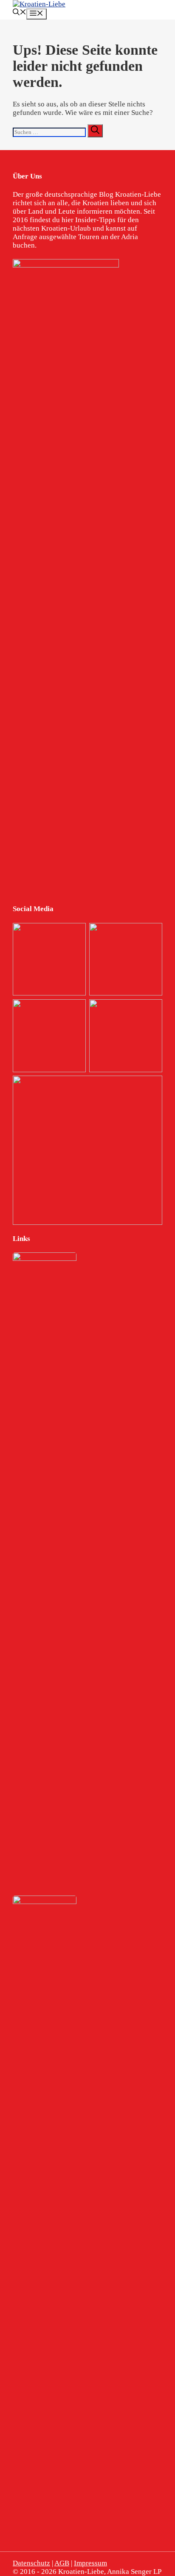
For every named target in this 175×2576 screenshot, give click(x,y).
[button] (20, 13)
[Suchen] (95, 131)
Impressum (90, 2563)
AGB (62, 2563)
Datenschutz (31, 2563)
